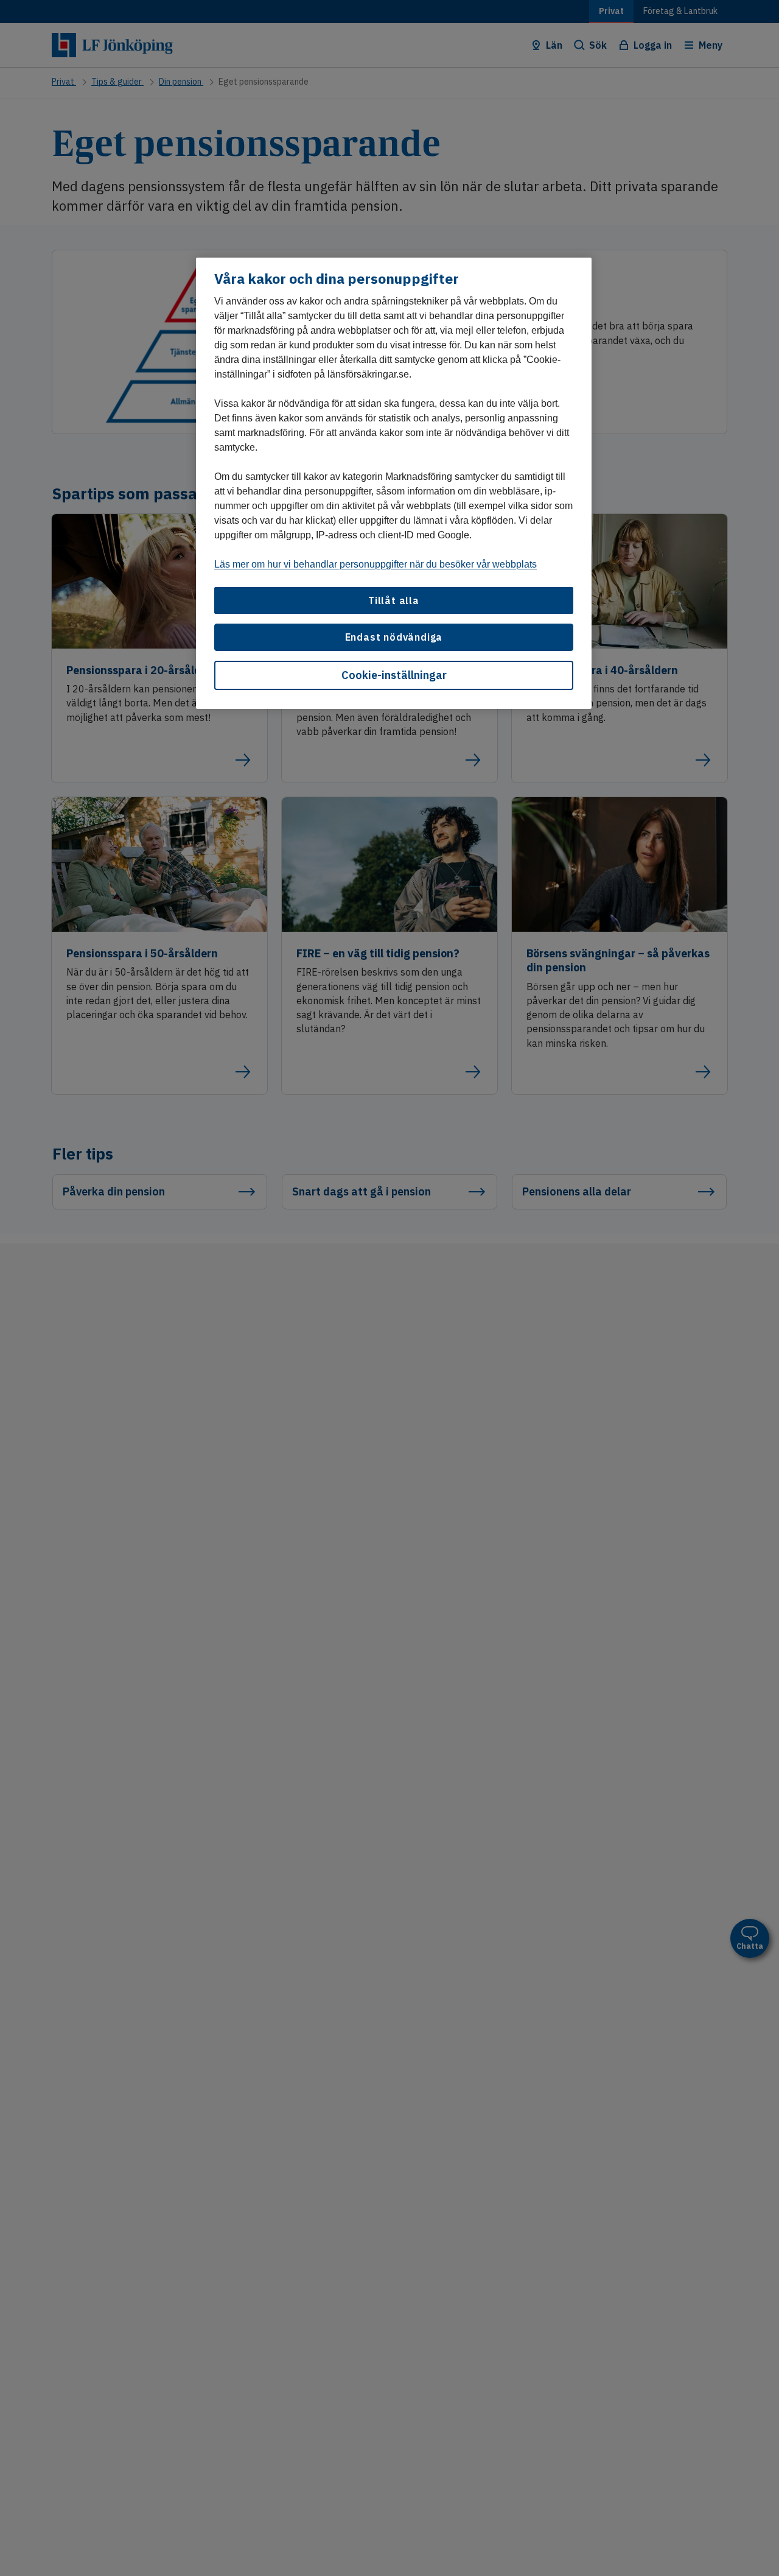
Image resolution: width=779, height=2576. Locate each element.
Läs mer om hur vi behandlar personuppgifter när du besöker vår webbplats (376, 564)
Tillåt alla (394, 600)
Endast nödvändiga (394, 637)
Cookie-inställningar (394, 675)
